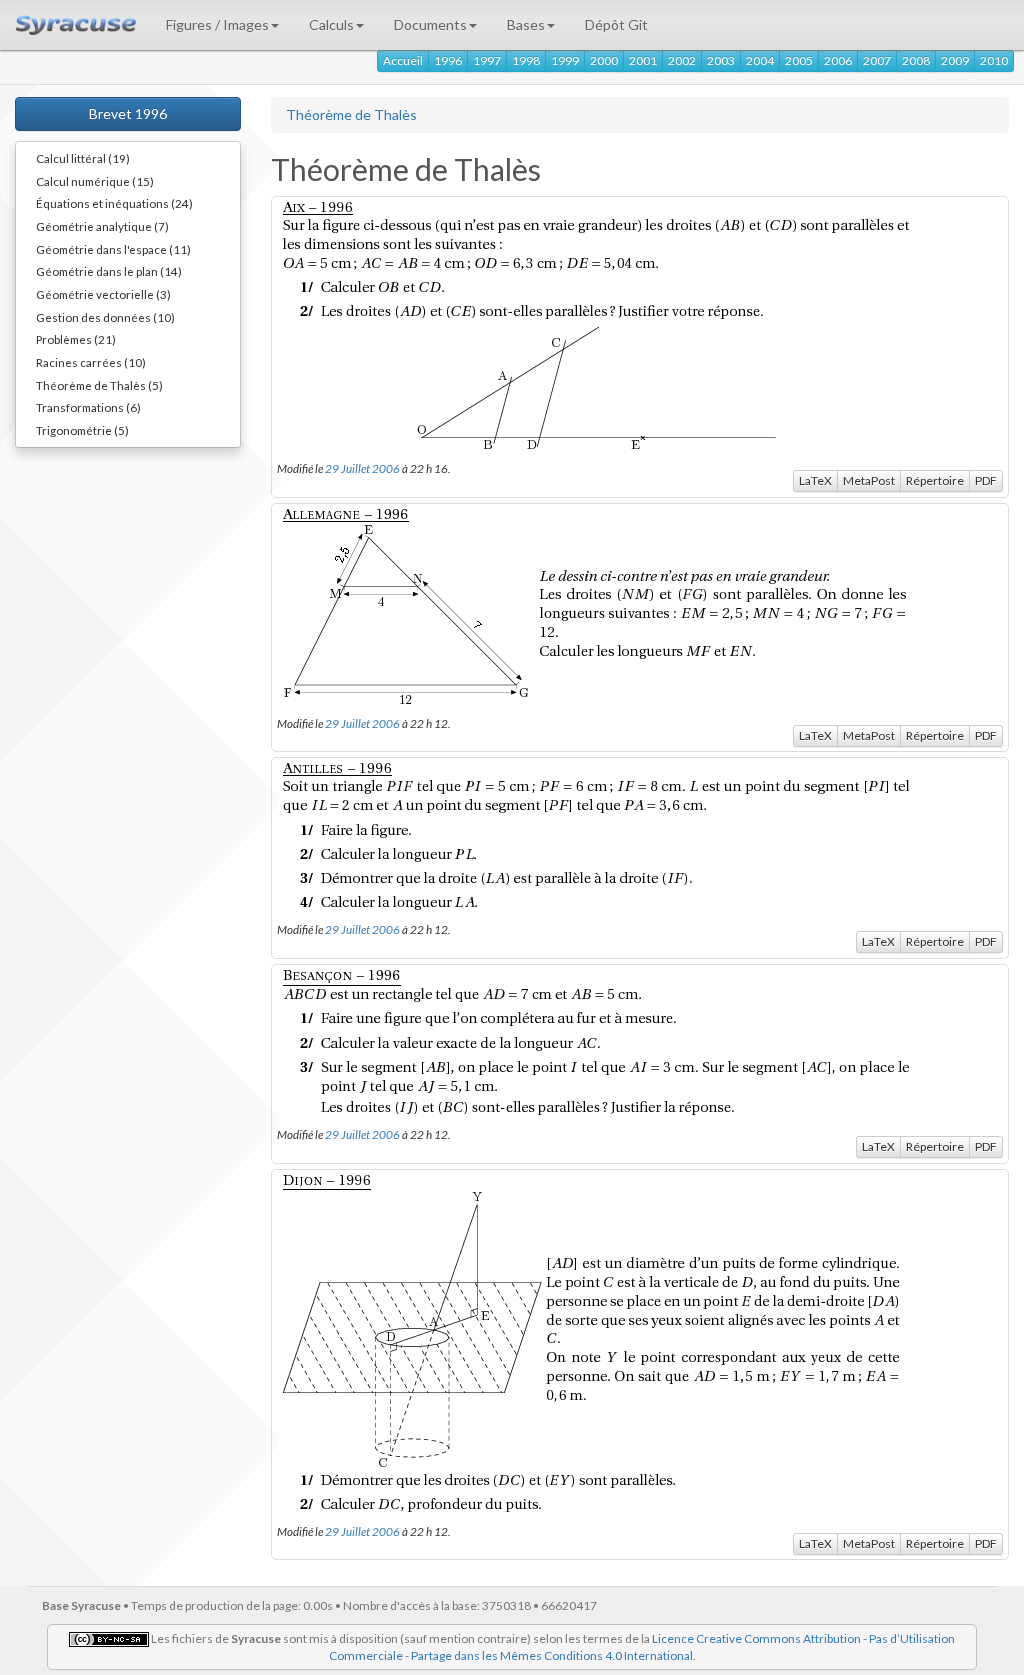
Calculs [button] (331, 24)
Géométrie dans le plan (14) (109, 271)
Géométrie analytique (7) (102, 226)
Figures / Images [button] (217, 24)
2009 (955, 60)
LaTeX (815, 480)
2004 (760, 60)
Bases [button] (526, 24)
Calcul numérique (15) (95, 181)
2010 (994, 60)
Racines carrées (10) (91, 362)
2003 (721, 60)
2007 (877, 60)
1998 (526, 60)
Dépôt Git (616, 24)
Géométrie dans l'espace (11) (113, 249)
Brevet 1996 (128, 113)
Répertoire (935, 480)
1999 (565, 60)
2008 (916, 60)
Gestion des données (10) (105, 317)
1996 (448, 60)
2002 (682, 60)
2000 (604, 60)
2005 (799, 60)
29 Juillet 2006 (362, 468)
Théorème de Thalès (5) (99, 385)
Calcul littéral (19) (83, 158)
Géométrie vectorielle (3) (103, 294)
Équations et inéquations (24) (114, 203)
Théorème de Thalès (351, 114)
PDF (986, 480)
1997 (487, 60)
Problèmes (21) (76, 339)
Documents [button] (430, 24)
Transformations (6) (88, 407)
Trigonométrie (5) (82, 430)
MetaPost (869, 480)
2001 (643, 60)
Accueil (403, 60)
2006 (838, 60)
